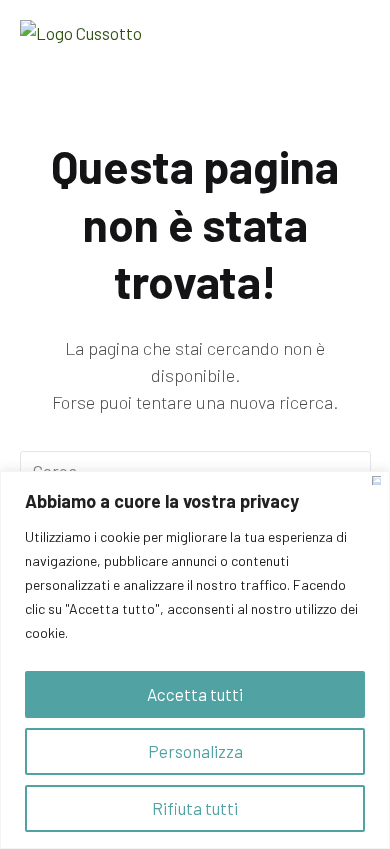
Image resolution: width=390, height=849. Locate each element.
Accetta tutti (195, 694)
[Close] (376, 480)
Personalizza (195, 751)
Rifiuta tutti (195, 808)
